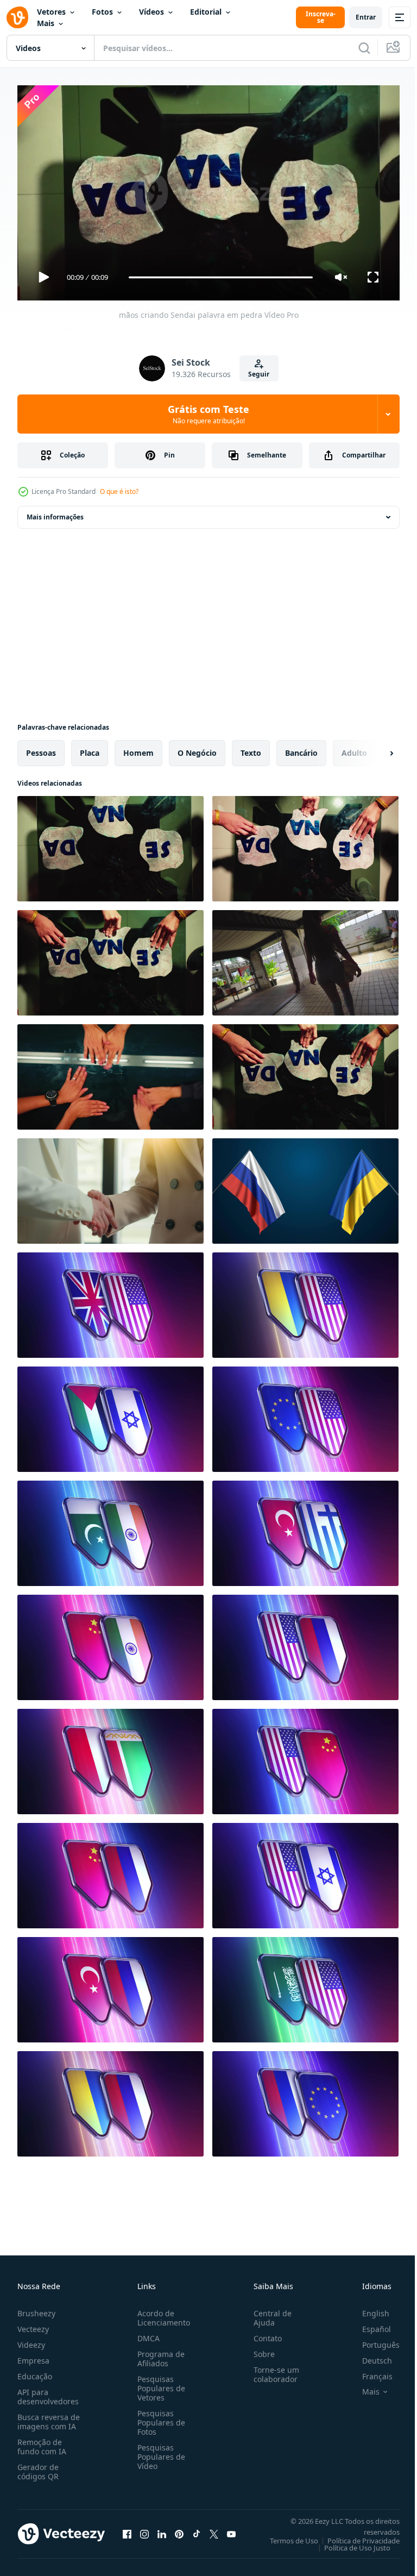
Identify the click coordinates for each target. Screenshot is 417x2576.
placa (90, 748)
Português (373, 2340)
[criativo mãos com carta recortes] (110, 958)
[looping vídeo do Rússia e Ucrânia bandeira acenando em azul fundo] (305, 1187)
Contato (263, 2333)
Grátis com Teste (208, 414)
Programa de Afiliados (159, 2354)
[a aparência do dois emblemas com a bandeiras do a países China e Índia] (110, 1643)
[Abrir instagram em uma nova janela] (144, 2529)
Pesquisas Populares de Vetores (159, 2383)
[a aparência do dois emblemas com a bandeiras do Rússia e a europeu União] (305, 2099)
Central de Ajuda (268, 2313)
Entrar (366, 17)
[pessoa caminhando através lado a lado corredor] (305, 958)
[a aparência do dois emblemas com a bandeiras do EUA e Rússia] (305, 1643)
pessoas (41, 748)
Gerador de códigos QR (38, 2467)
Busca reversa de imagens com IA (49, 2417)
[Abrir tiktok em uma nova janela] (197, 2529)
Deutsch (369, 2356)
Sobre (260, 2349)
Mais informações (55, 513)
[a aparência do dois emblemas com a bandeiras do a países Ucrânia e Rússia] (110, 2099)
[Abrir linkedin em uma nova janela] (162, 2529)
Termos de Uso (286, 2536)
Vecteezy (33, 2324)
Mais (46, 23)
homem (138, 748)
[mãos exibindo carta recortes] (305, 844)
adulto (354, 748)
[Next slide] (374, 749)
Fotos (102, 12)
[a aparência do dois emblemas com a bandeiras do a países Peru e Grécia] (305, 1529)
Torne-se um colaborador (272, 2370)
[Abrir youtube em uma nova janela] (231, 2529)
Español (368, 2324)
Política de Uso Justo (349, 2543)
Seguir (259, 374)
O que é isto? (119, 491)
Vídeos (151, 12)
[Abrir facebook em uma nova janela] (127, 2529)
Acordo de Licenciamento (162, 2313)
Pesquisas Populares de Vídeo (159, 2452)
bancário (301, 748)
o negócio (197, 748)
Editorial (206, 12)
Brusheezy (36, 2308)
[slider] (221, 277)
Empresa (33, 2356)
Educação (35, 2371)
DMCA (146, 2333)
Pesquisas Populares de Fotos (159, 2418)
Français (369, 2371)
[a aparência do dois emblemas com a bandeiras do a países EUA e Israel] (305, 1871)
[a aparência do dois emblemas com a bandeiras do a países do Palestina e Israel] (110, 1415)
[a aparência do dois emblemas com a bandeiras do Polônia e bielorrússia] (110, 1757)
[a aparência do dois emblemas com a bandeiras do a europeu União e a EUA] (305, 1415)
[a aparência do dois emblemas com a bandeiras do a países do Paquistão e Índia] (110, 1529)
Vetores (51, 12)
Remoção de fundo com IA (42, 2442)
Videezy (31, 2340)
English (368, 2308)
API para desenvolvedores (48, 2392)
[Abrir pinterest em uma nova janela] (179, 2529)
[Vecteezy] (17, 17)
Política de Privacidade (355, 2536)
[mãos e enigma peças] (305, 1073)
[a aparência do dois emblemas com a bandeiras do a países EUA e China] (305, 1757)
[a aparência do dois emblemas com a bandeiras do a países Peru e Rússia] (110, 1985)
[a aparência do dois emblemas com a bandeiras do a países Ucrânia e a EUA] (305, 1301)
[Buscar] (364, 48)
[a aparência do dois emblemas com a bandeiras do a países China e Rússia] (110, 1871)
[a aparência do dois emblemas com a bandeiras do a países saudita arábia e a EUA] (305, 1985)
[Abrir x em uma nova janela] (214, 2529)
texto (251, 748)
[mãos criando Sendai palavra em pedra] (110, 844)
